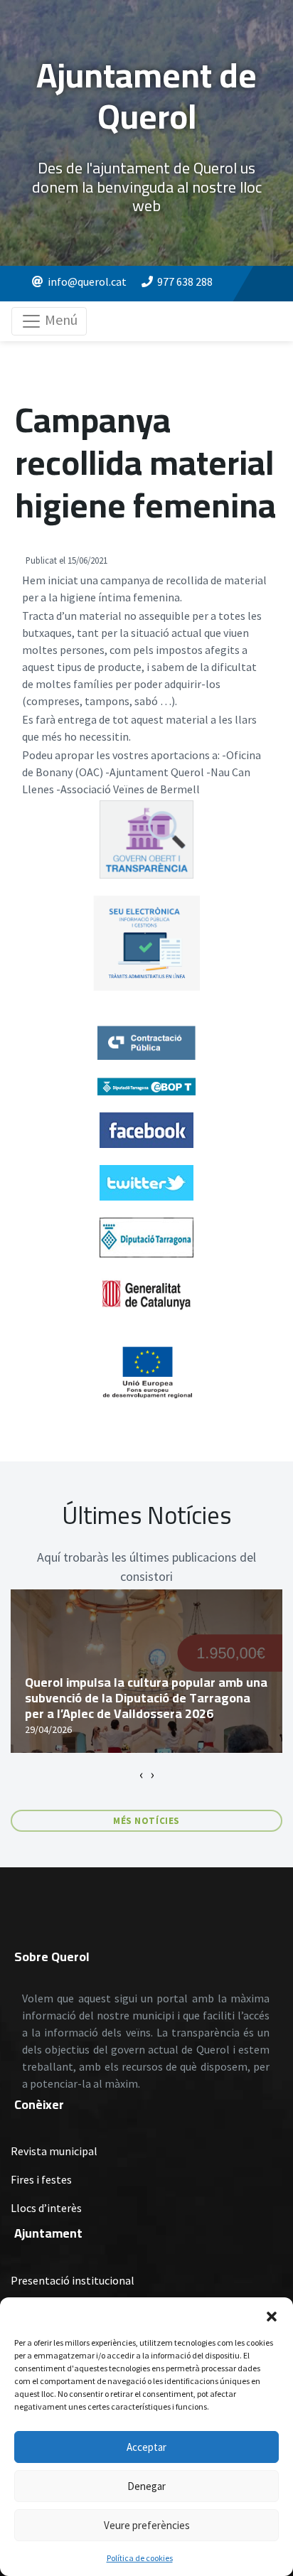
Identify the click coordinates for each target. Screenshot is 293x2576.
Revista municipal (54, 2151)
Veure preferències (147, 2525)
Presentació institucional (73, 2280)
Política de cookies (140, 2558)
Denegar (146, 2486)
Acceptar (146, 2447)
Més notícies (146, 1821)
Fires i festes (41, 2179)
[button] (272, 2315)
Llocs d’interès (46, 2208)
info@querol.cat (87, 281)
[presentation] (141, 1774)
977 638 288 (185, 281)
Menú (60, 320)
